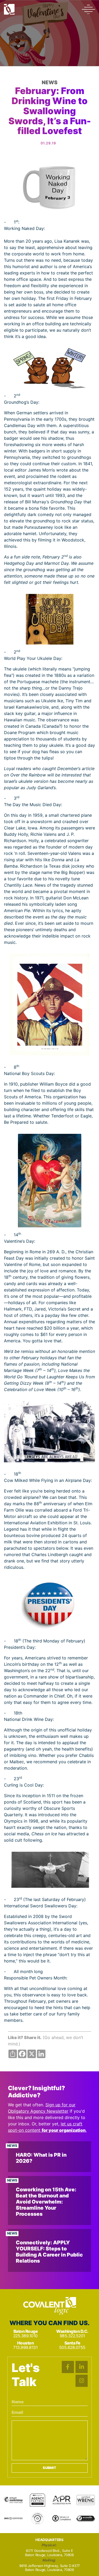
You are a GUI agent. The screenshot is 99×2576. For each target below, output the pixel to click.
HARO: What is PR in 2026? (41, 2158)
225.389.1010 (25, 2336)
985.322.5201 (72, 2336)
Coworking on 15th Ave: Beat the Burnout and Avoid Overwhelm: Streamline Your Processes (46, 2202)
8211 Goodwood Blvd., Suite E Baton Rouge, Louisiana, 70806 (49, 2553)
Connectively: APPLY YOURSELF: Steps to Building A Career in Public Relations (49, 2252)
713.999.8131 (25, 2348)
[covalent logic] (50, 2306)
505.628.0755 (72, 2348)
